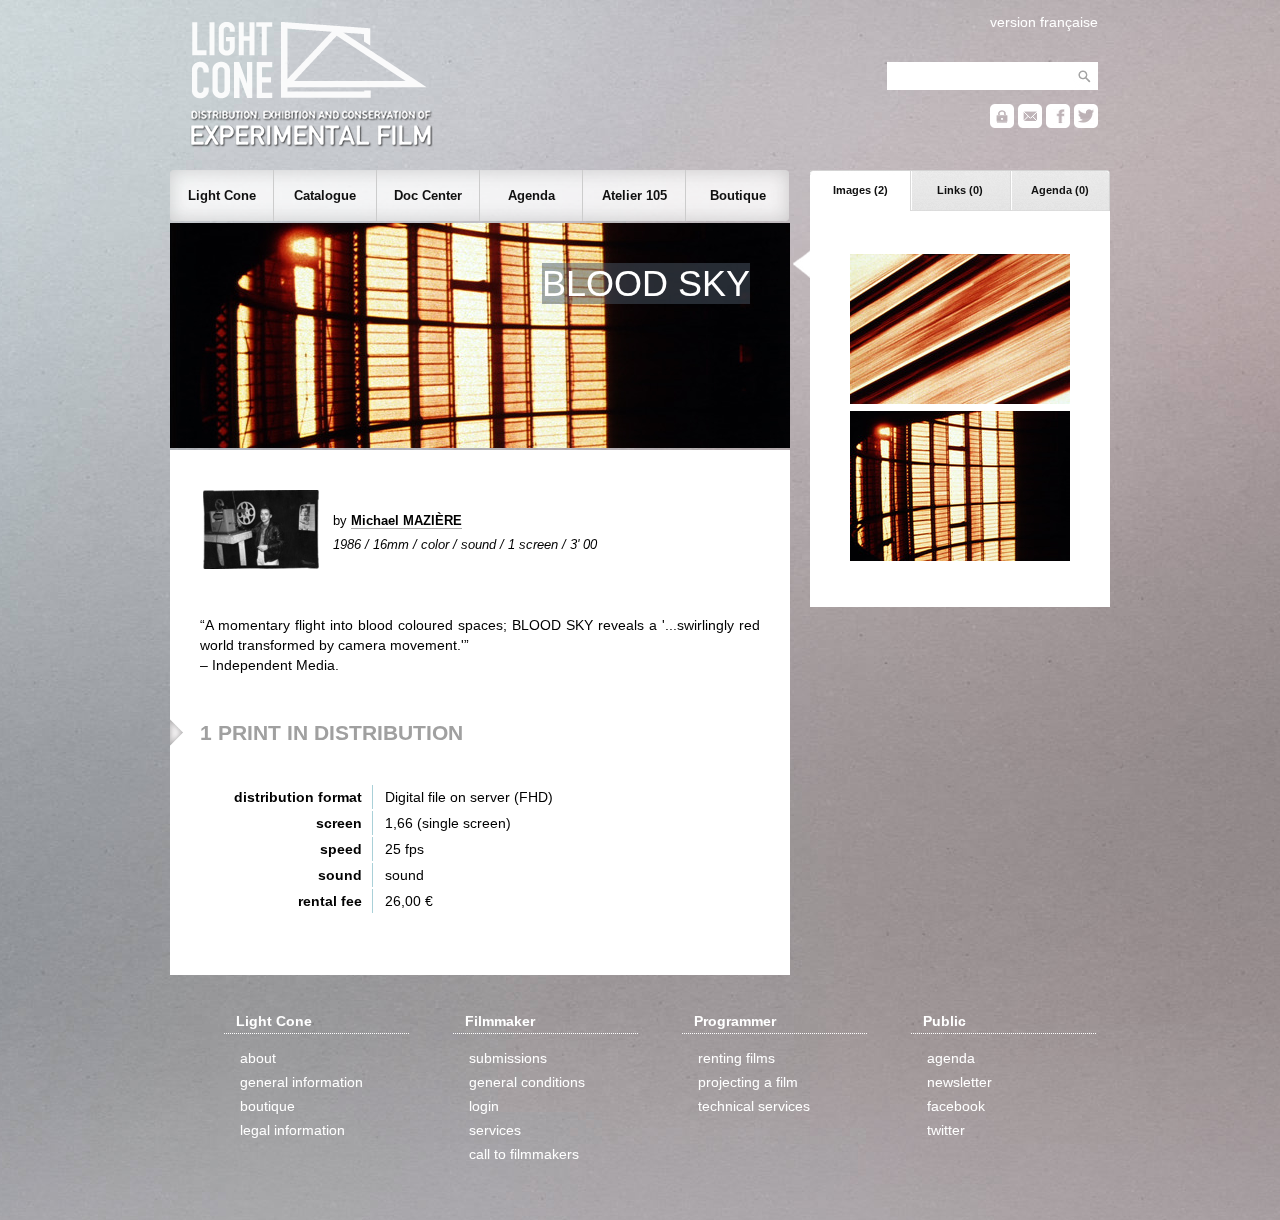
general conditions (527, 1082)
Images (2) (860, 190)
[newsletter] (1030, 123)
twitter (946, 1130)
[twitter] (1086, 123)
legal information (292, 1130)
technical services (754, 1106)
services (495, 1130)
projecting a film (748, 1082)
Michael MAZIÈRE (406, 520)
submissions (508, 1058)
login (484, 1106)
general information (301, 1082)
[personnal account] (1002, 123)
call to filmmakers (524, 1154)
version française (1044, 22)
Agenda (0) (1060, 190)
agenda (951, 1058)
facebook (956, 1106)
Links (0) (960, 190)
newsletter (959, 1082)
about (258, 1058)
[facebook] (1058, 123)
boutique (267, 1106)
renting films (736, 1058)
